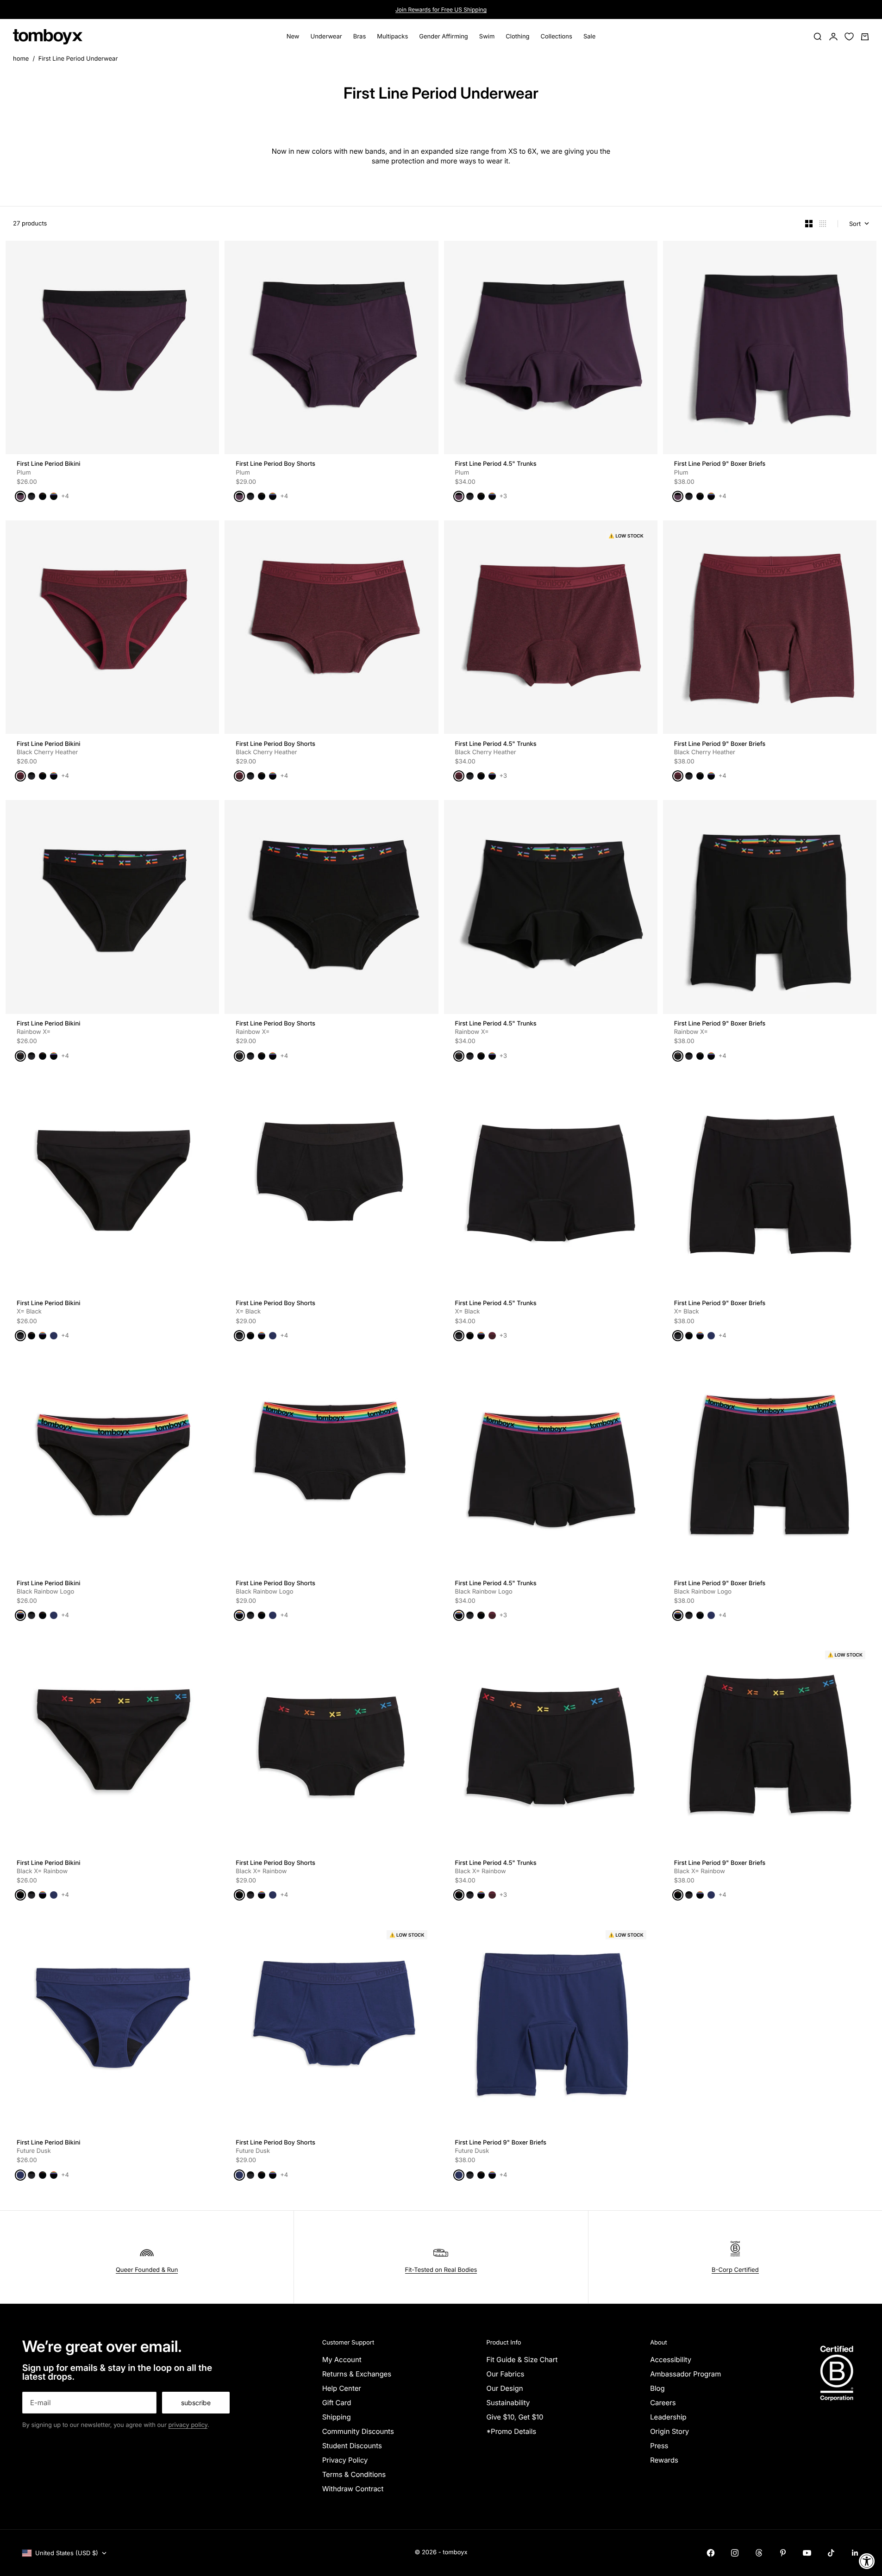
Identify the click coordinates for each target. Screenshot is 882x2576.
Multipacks (392, 37)
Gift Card (337, 2403)
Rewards (664, 2460)
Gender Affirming (444, 37)
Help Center (342, 2388)
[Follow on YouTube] (807, 2553)
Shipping (337, 2417)
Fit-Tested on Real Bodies (441, 2270)
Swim (487, 37)
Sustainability (508, 2403)
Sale (589, 37)
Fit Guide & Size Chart (522, 2360)
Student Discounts (352, 2446)
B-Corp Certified (735, 2270)
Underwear (326, 37)
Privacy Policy (345, 2460)
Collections (557, 37)
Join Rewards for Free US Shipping (441, 9)
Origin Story (669, 2431)
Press (659, 2446)
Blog (657, 2388)
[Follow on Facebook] (711, 2553)
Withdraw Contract (353, 2489)
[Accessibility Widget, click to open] (867, 2561)
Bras (360, 37)
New (293, 37)
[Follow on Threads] (759, 2553)
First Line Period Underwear (78, 59)
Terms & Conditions (354, 2474)
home (21, 59)
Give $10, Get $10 (515, 2417)
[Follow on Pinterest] (783, 2553)
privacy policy (188, 2425)
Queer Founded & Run (147, 2270)
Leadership (668, 2417)
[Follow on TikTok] (831, 2553)
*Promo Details (511, 2431)
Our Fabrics (505, 2374)
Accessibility (671, 2360)
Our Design (504, 2388)
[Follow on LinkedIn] (855, 2553)
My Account (342, 2360)
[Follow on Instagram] (735, 2553)
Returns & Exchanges (357, 2374)
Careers (663, 2403)
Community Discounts (358, 2431)
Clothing (517, 37)
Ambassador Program (685, 2374)
